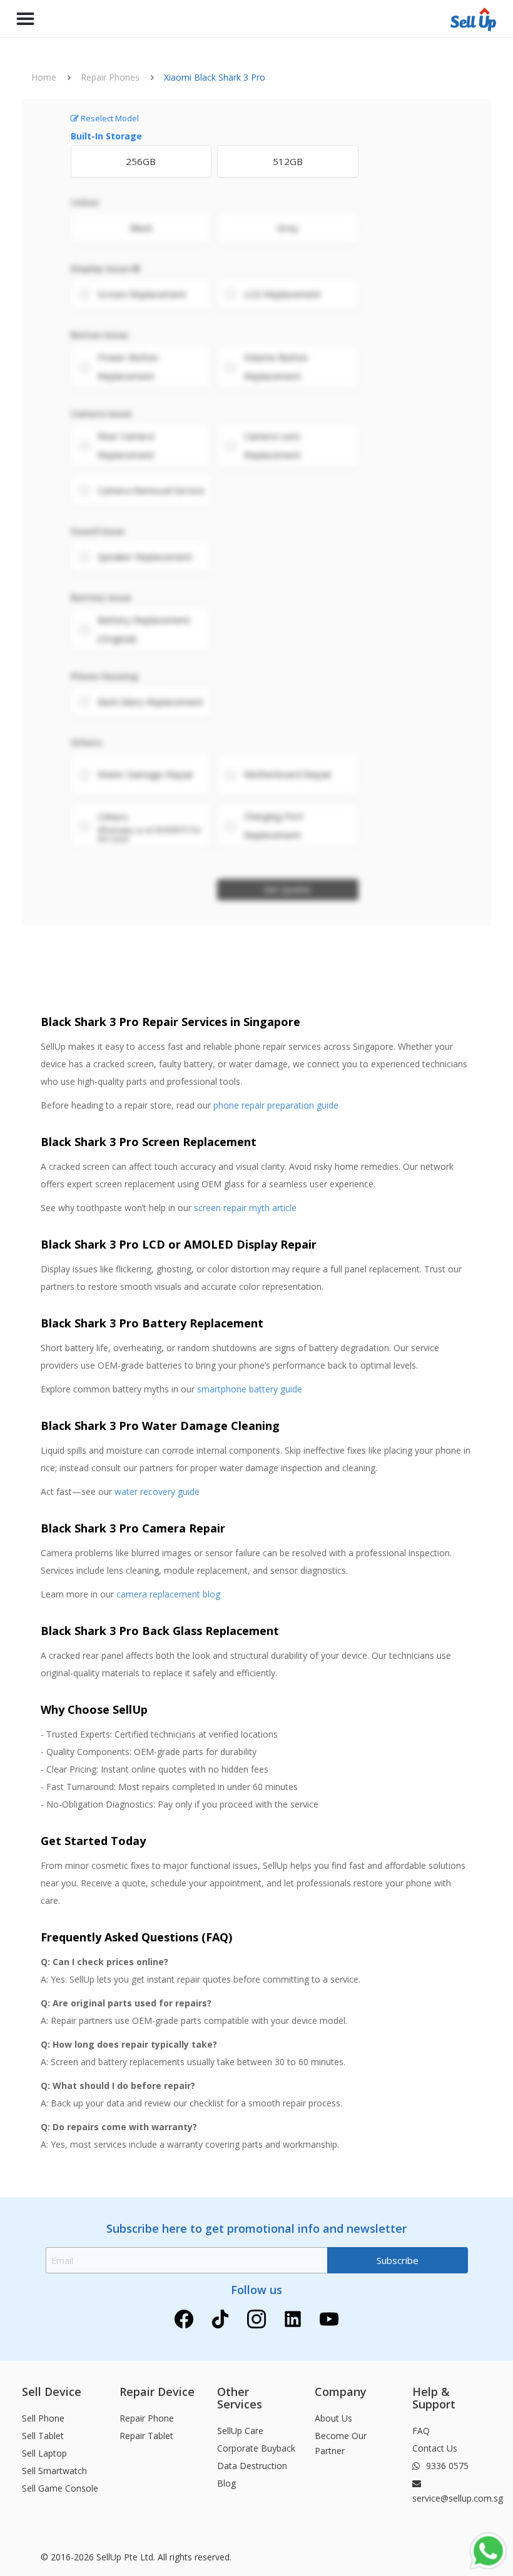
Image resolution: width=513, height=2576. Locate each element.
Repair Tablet (146, 2436)
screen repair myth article (245, 1208)
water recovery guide (157, 1492)
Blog (226, 2483)
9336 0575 (446, 2466)
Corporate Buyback (256, 2448)
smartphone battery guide (250, 1389)
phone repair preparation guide (276, 1105)
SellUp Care (240, 2431)
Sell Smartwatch (54, 2471)
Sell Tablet (43, 2436)
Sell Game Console (60, 2488)
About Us (333, 2418)
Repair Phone (147, 2418)
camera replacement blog (168, 1594)
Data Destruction (252, 2466)
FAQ (421, 2431)
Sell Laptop (44, 2453)
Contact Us (435, 2448)
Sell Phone (43, 2418)
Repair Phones (110, 77)
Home (44, 77)
